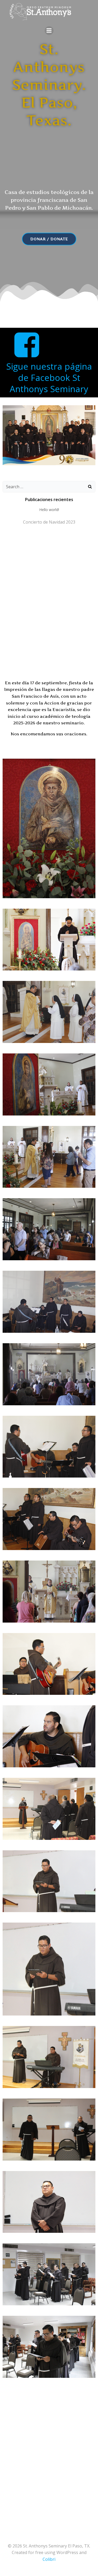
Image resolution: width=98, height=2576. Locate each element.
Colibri (49, 2559)
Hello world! (49, 510)
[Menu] (49, 31)
